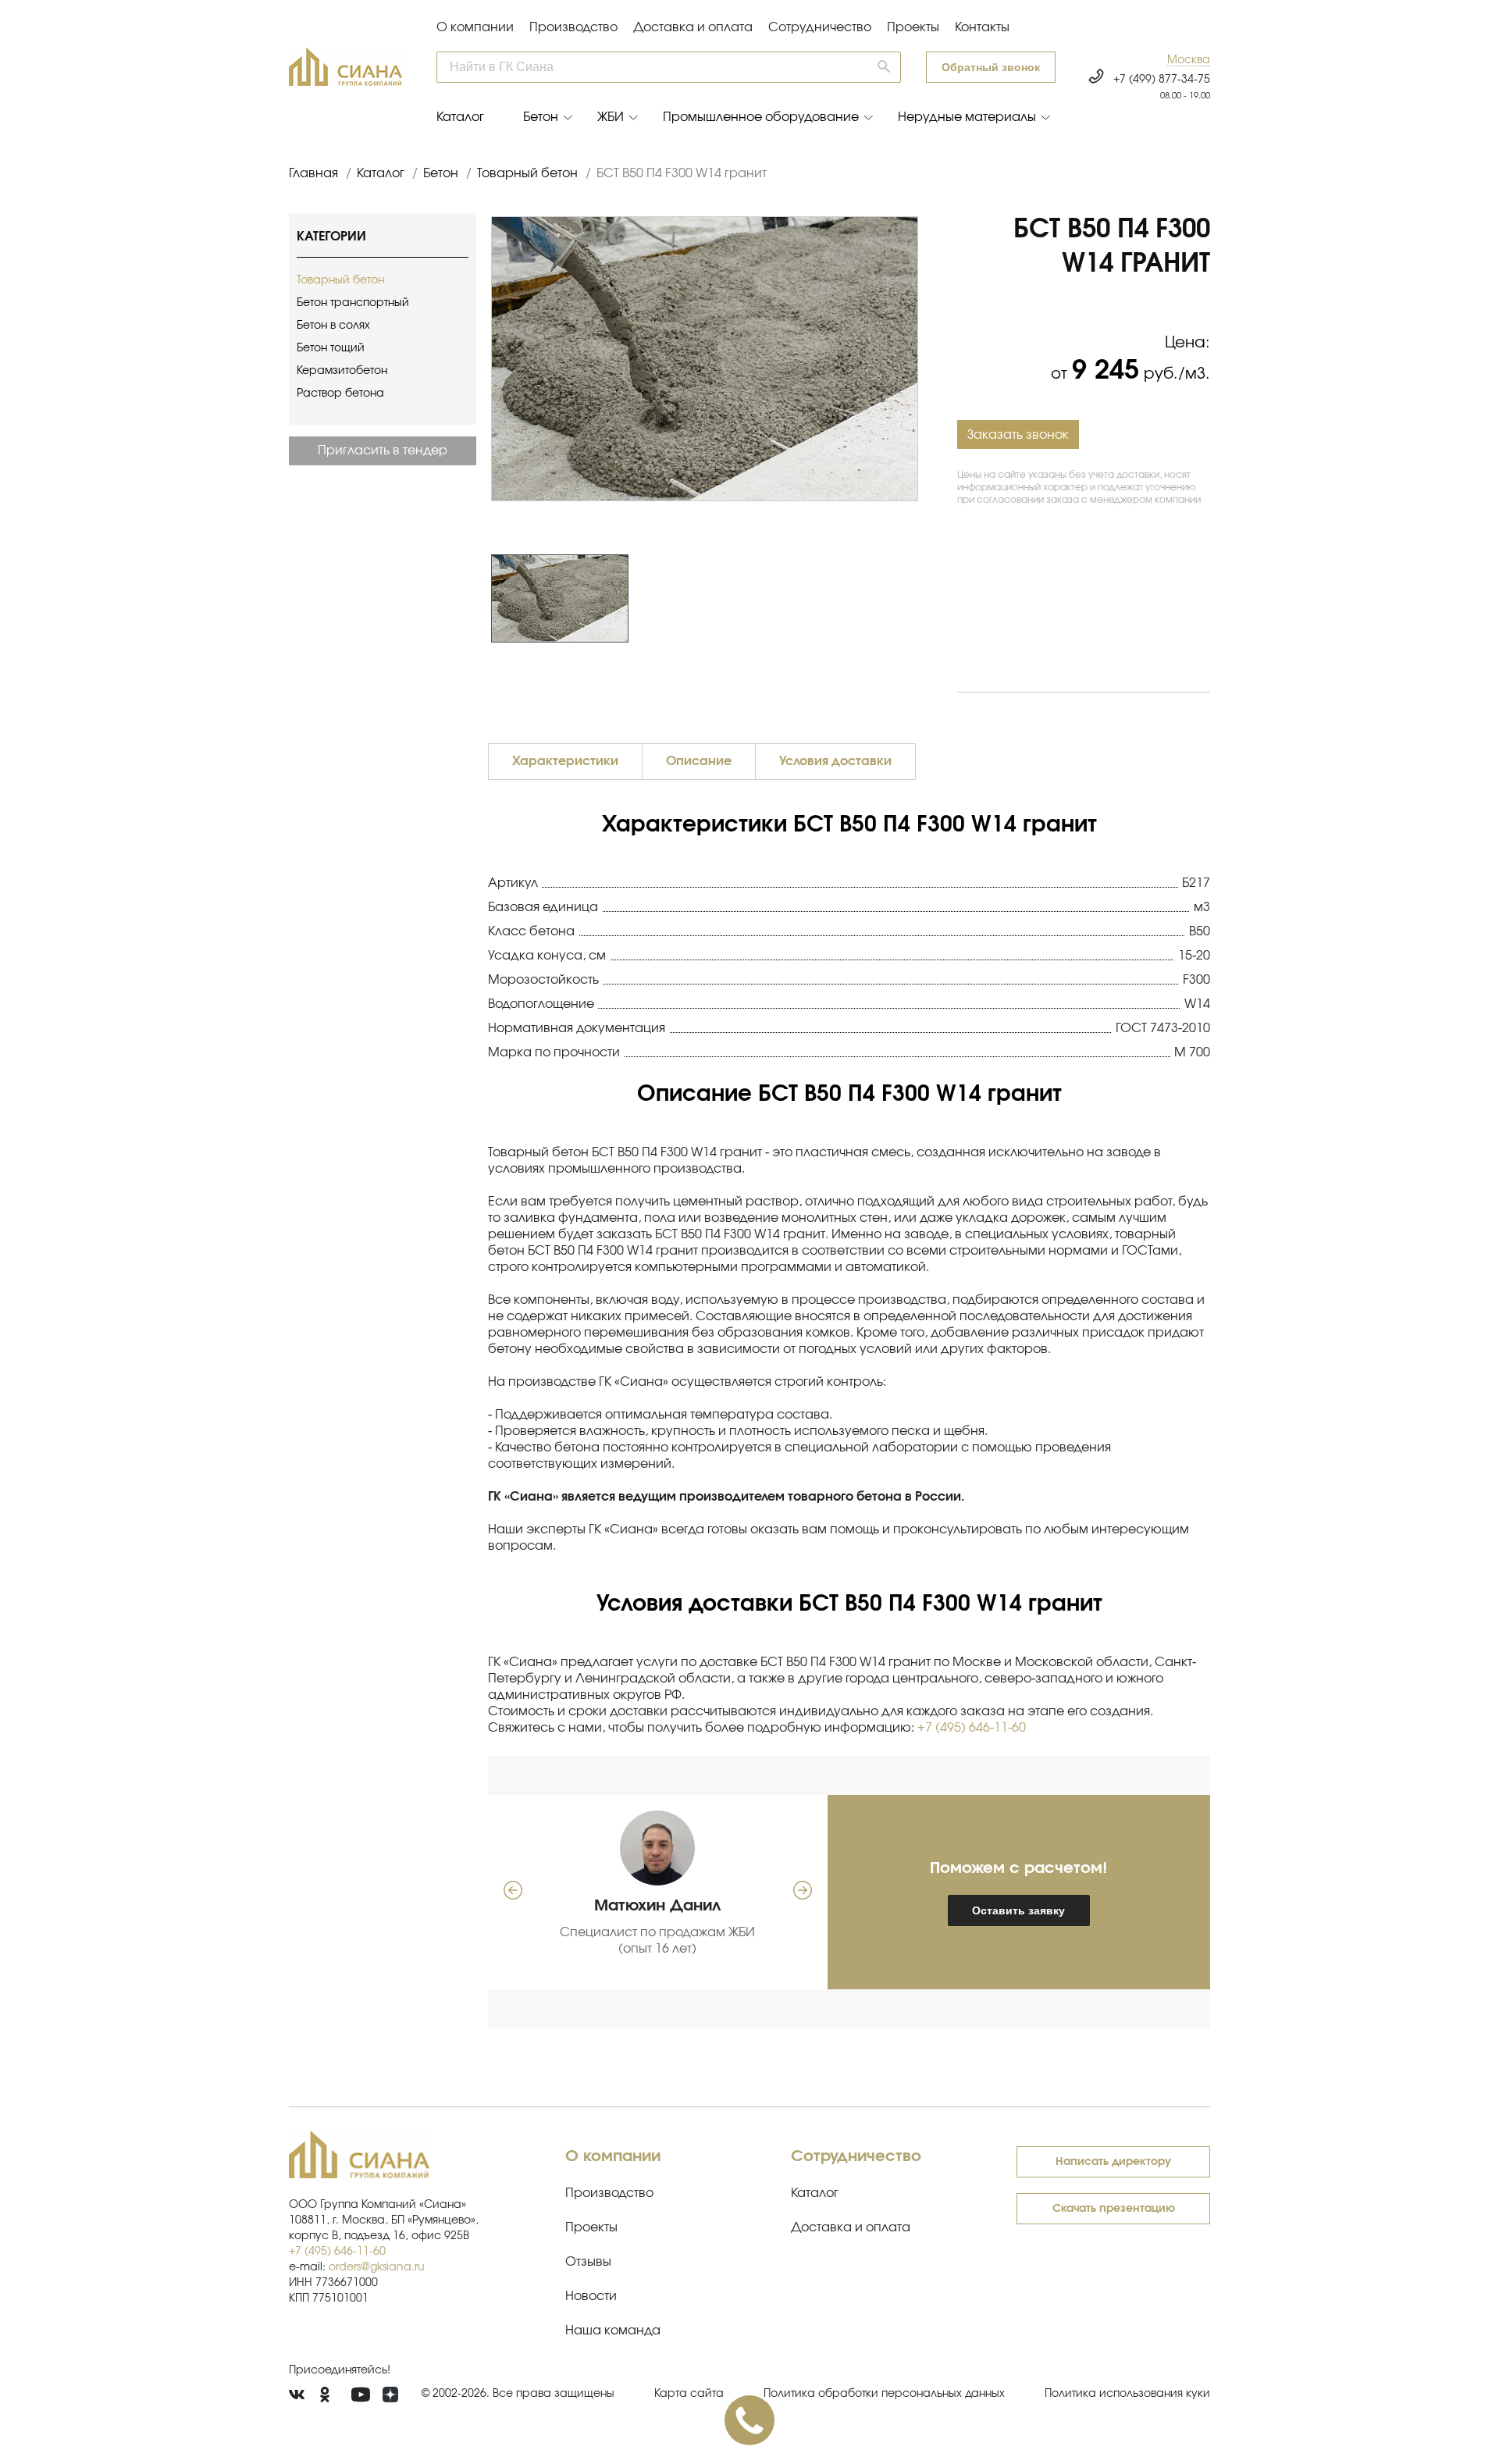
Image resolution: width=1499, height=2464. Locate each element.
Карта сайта (689, 2394)
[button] (1189, 61)
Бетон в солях (333, 326)
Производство (573, 27)
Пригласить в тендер (383, 450)
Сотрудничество (820, 27)
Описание (699, 761)
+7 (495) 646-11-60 (972, 1728)
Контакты (982, 27)
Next (926, 599)
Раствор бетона (340, 393)
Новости (591, 2296)
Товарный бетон (340, 280)
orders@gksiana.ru (377, 2267)
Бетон (541, 117)
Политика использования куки (1127, 2394)
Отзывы (588, 2262)
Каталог (460, 117)
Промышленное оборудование (761, 117)
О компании (475, 27)
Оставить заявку (1018, 1910)
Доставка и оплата (693, 27)
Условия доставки (835, 761)
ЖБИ (611, 117)
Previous (483, 599)
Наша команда (613, 2330)
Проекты (913, 27)
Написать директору (1113, 2162)
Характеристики (565, 761)
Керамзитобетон (342, 371)
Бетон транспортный (353, 303)
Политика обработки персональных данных (884, 2394)
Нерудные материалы (967, 117)
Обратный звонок (991, 67)
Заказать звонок (1018, 435)
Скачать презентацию (1114, 2209)
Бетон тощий (331, 348)
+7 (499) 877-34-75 (1162, 80)
